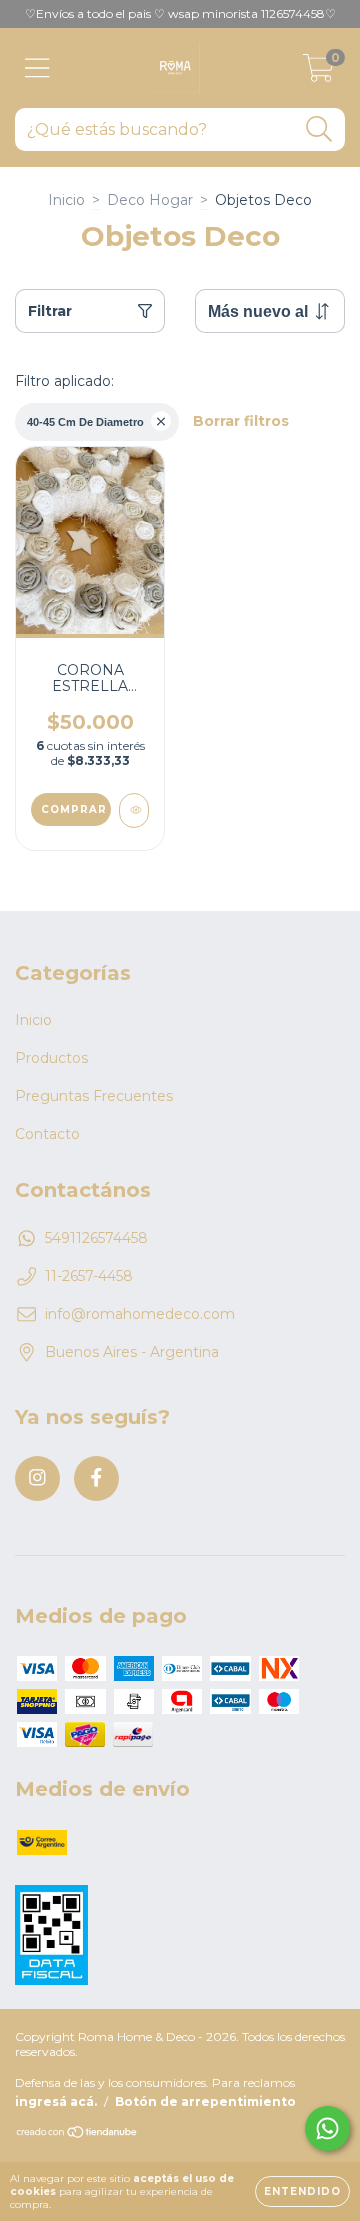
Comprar (74, 809)
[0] (318, 73)
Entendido (302, 2191)
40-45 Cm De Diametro (85, 422)
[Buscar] (319, 129)
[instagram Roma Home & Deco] (37, 1478)
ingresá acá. (56, 2101)
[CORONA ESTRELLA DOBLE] (134, 810)
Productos (51, 1058)
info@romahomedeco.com (140, 1314)
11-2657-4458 (89, 1276)
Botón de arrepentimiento (205, 2101)
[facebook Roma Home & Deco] (96, 1478)
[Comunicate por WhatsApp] (327, 2128)
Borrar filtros (241, 421)
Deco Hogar (150, 200)
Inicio (66, 200)
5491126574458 (96, 1238)
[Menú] (37, 68)
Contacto (47, 1134)
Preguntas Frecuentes (94, 1096)
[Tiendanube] (77, 2134)
